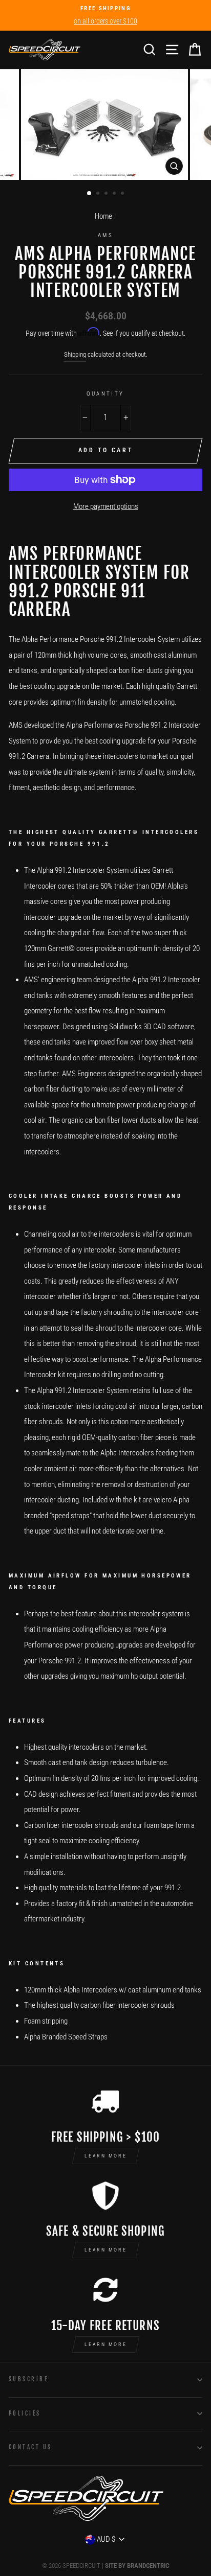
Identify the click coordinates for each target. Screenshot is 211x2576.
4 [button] (115, 194)
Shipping (75, 354)
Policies (25, 2413)
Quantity (105, 393)
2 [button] (99, 194)
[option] (105, 15)
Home (103, 216)
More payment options (106, 506)
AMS (105, 235)
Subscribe (28, 2379)
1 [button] (90, 194)
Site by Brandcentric (137, 2566)
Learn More (106, 2156)
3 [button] (107, 194)
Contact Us (30, 2447)
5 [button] (123, 194)
